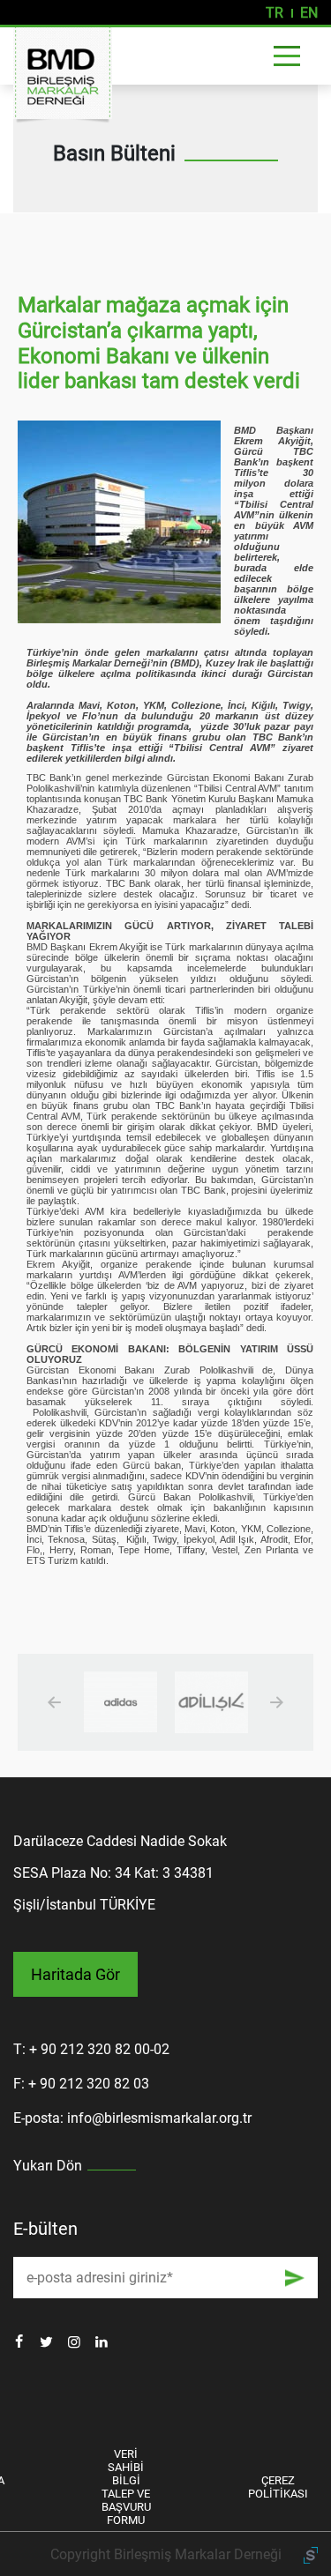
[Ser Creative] (311, 2554)
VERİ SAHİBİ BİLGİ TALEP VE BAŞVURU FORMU (126, 2487)
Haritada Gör (75, 1974)
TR (275, 13)
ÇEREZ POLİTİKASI (278, 2487)
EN (309, 13)
